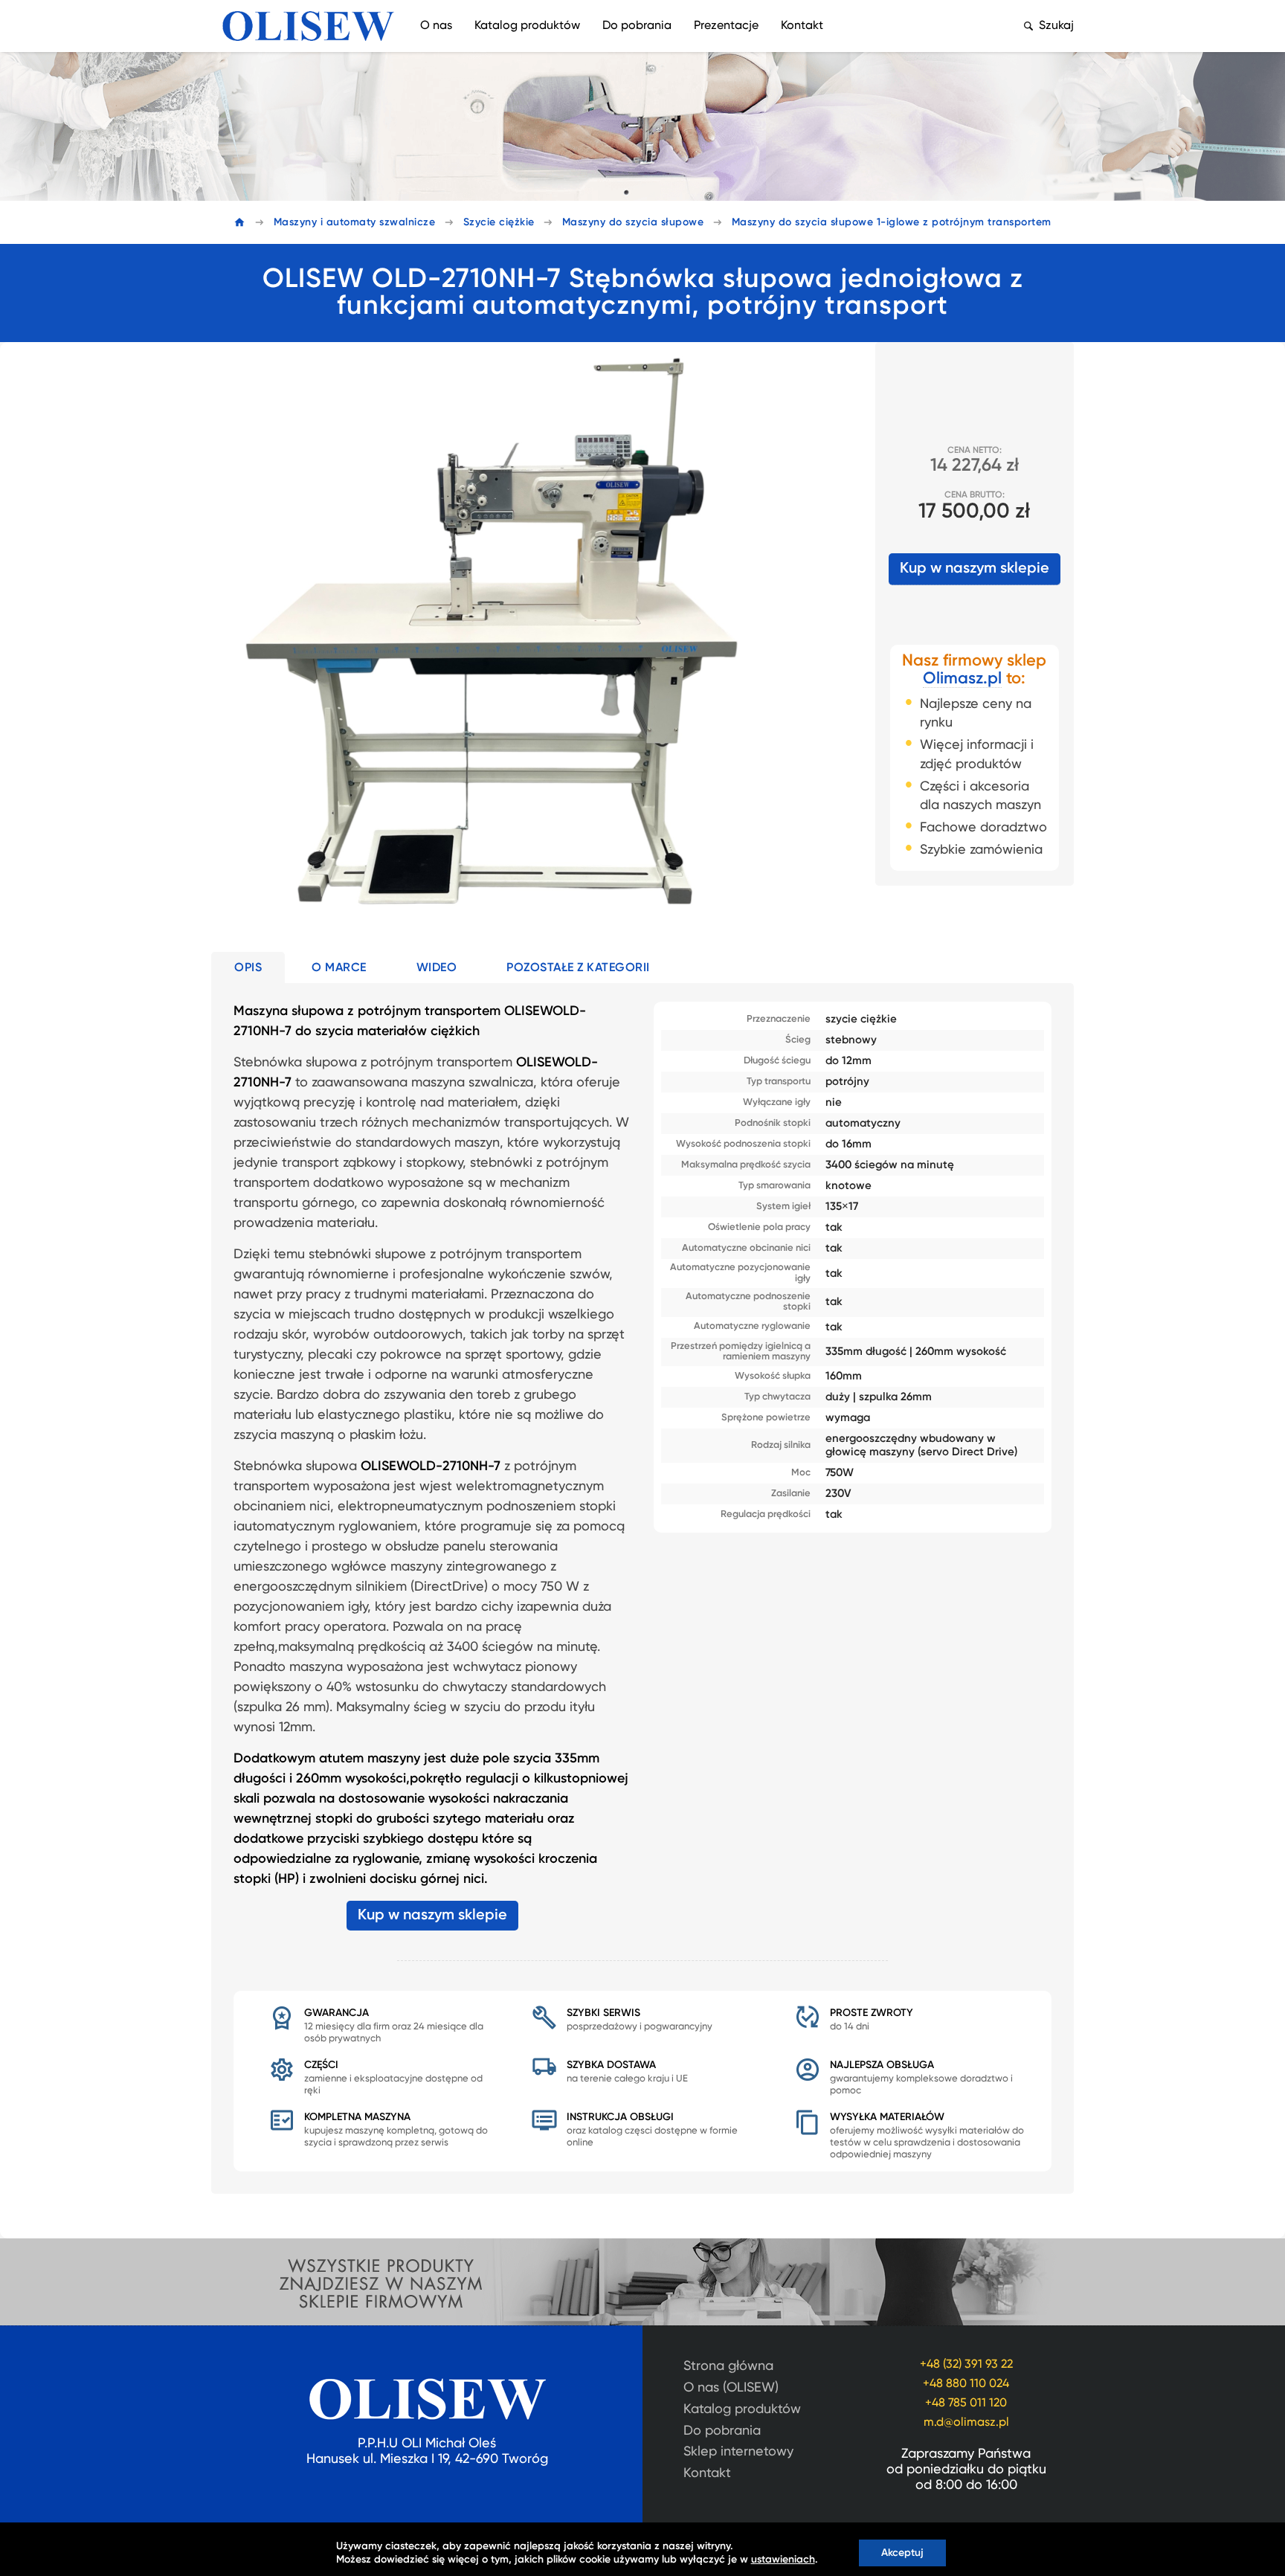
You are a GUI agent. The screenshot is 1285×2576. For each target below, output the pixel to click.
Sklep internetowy (738, 2452)
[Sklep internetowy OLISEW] (642, 2313)
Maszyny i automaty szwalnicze (355, 222)
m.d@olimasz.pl (966, 2423)
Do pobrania (637, 26)
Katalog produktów (527, 26)
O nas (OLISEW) (731, 2388)
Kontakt (802, 26)
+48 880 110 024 (966, 2384)
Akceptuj (902, 2553)
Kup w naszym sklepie (975, 569)
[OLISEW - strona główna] (308, 26)
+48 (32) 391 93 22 (966, 2365)
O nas (436, 26)
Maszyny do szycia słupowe (633, 222)
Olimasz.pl (962, 679)
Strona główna (728, 2366)
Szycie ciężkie (499, 222)
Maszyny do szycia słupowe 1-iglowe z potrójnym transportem (892, 222)
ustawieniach (783, 2560)
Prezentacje (726, 26)
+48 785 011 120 (966, 2403)
